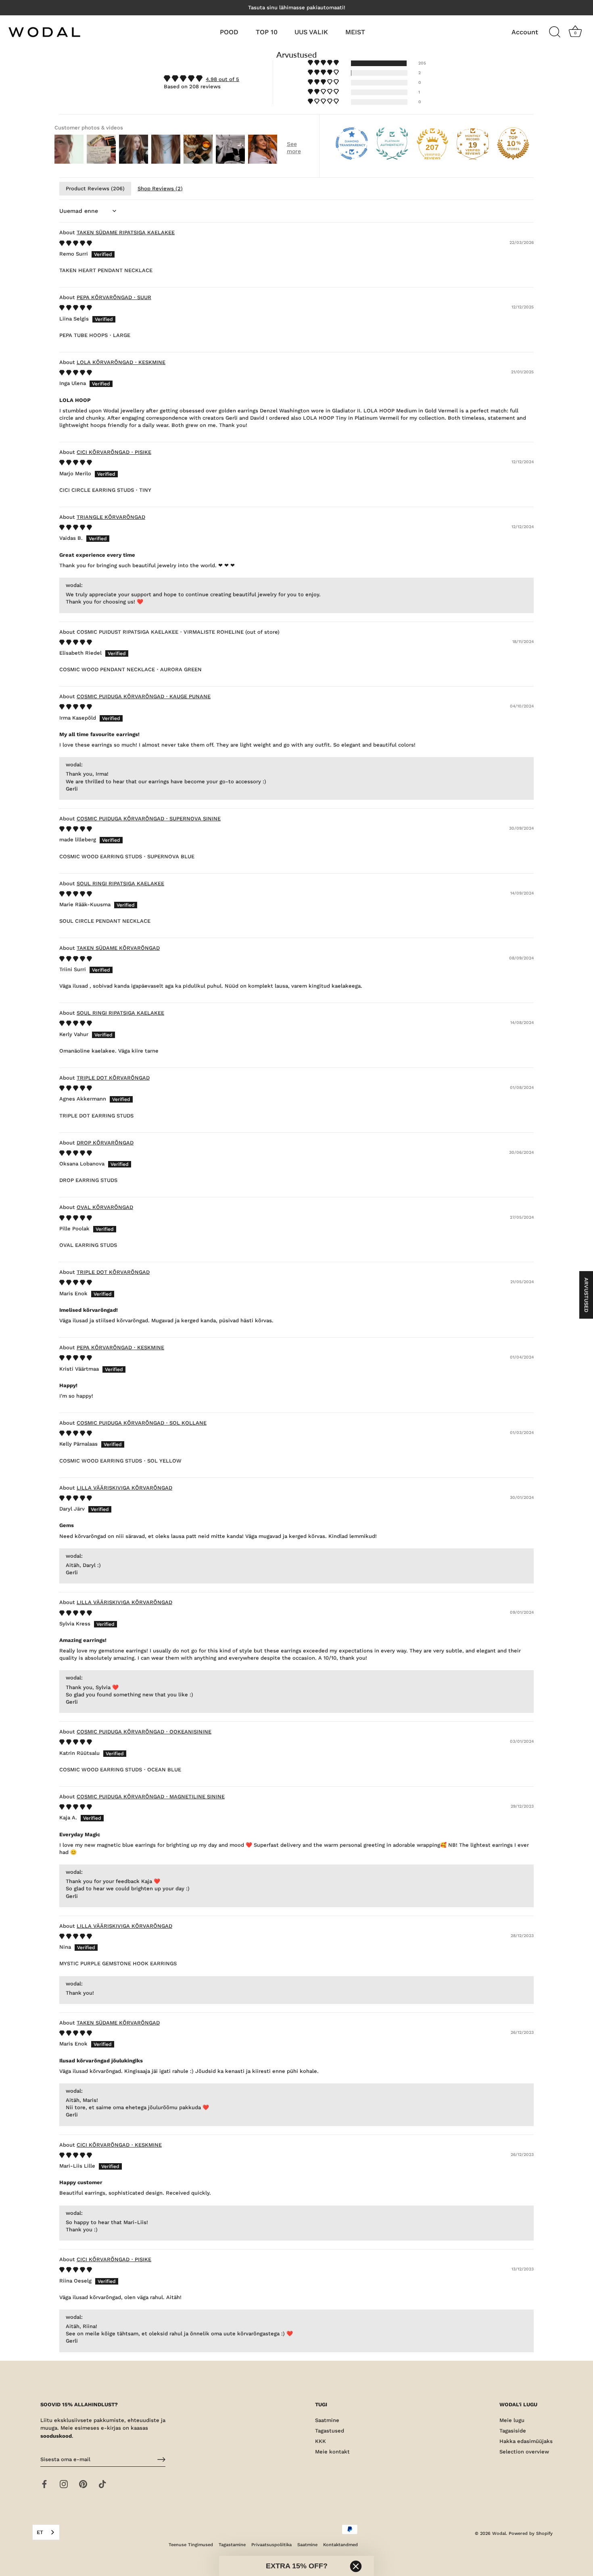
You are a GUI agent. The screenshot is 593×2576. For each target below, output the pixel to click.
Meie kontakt (332, 2452)
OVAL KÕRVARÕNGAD (105, 1207)
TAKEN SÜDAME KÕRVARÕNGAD (118, 948)
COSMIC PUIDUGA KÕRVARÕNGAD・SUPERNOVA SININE (149, 819)
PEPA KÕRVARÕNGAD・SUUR (114, 297)
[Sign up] (161, 2459)
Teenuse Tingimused (191, 2545)
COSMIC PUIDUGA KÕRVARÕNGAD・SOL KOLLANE (142, 1423)
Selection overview (524, 2452)
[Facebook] (44, 2484)
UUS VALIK (311, 32)
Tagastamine (232, 2545)
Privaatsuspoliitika (271, 2545)
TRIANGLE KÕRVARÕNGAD (111, 517)
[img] (201, 79)
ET (40, 2532)
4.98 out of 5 (222, 79)
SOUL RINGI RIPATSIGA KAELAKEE (120, 883)
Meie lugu (512, 2420)
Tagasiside (513, 2431)
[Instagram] (64, 2484)
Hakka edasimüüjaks (526, 2441)
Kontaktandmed (340, 2545)
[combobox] (46, 2532)
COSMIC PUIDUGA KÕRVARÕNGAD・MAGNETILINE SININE (151, 1797)
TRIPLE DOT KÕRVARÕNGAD (113, 1078)
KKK (321, 2441)
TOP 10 (267, 32)
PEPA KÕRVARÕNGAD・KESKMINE (120, 1347)
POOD (229, 32)
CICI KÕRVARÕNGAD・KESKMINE (119, 2145)
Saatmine (327, 2420)
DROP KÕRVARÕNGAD (105, 1143)
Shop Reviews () (160, 188)
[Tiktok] (102, 2484)
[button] (324, 63)
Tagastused (330, 2431)
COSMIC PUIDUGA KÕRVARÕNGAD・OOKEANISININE (144, 1732)
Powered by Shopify (531, 2533)
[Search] (555, 32)
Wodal (499, 2533)
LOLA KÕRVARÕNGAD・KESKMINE (121, 362)
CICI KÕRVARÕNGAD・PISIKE (114, 452)
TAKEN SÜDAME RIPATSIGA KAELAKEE (126, 232)
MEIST (355, 32)
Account (525, 32)
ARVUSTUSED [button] (586, 1295)
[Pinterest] (83, 2484)
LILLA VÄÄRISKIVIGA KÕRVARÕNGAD (124, 1488)
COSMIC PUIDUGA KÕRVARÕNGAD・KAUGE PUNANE (144, 696)
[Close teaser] (356, 2566)
